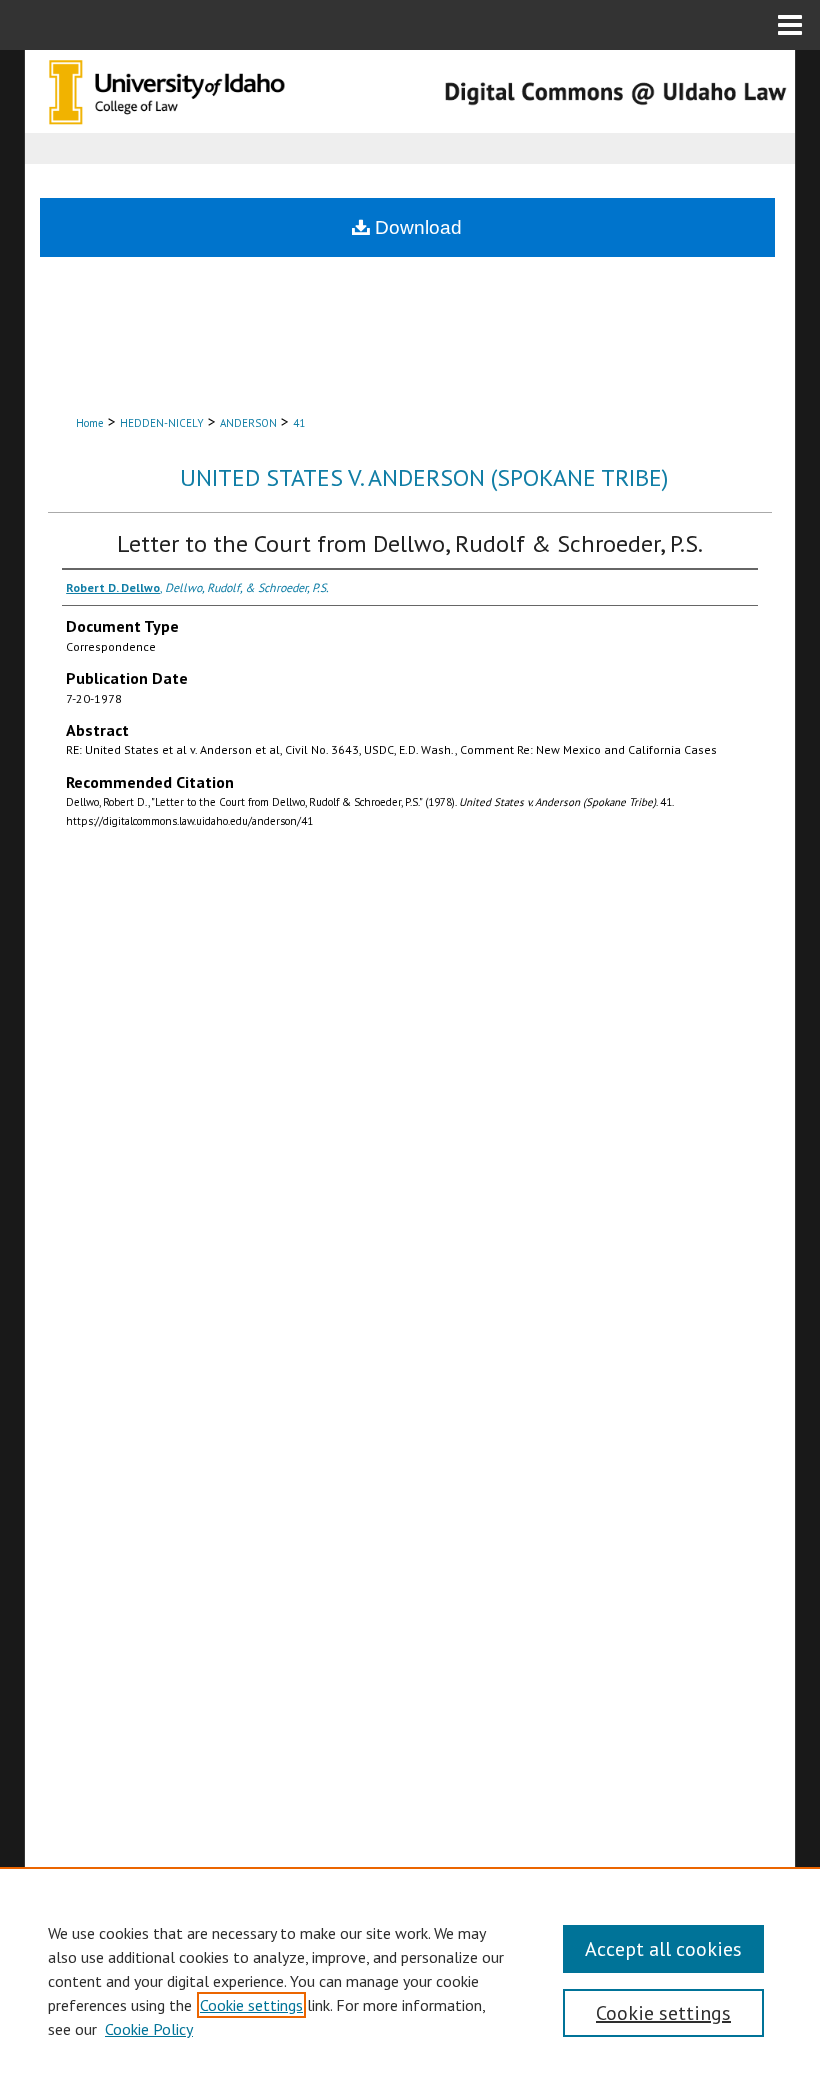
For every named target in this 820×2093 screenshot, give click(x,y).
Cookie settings (251, 2005)
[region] (410, 1980)
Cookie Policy (149, 2029)
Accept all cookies (663, 1949)
